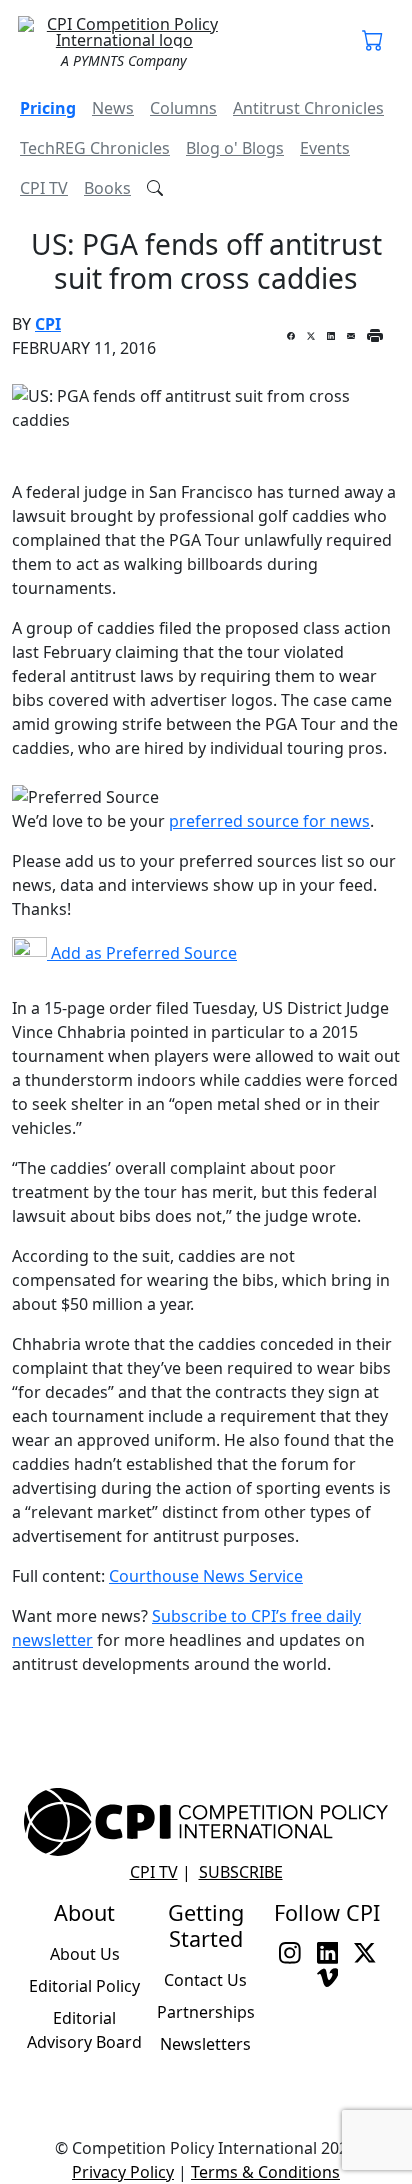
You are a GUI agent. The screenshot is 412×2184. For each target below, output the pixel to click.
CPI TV (44, 188)
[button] (373, 42)
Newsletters (205, 2044)
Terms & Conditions (265, 2172)
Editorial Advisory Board (84, 2030)
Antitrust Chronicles (308, 108)
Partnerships (206, 2012)
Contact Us (205, 1980)
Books (107, 188)
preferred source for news (269, 821)
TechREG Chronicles (95, 148)
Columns (183, 108)
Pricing (48, 108)
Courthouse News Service (206, 1576)
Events (325, 148)
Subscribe (241, 1872)
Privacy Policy (123, 2172)
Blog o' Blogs (235, 148)
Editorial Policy (84, 1986)
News (113, 108)
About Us (85, 1954)
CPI (48, 324)
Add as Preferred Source (142, 953)
